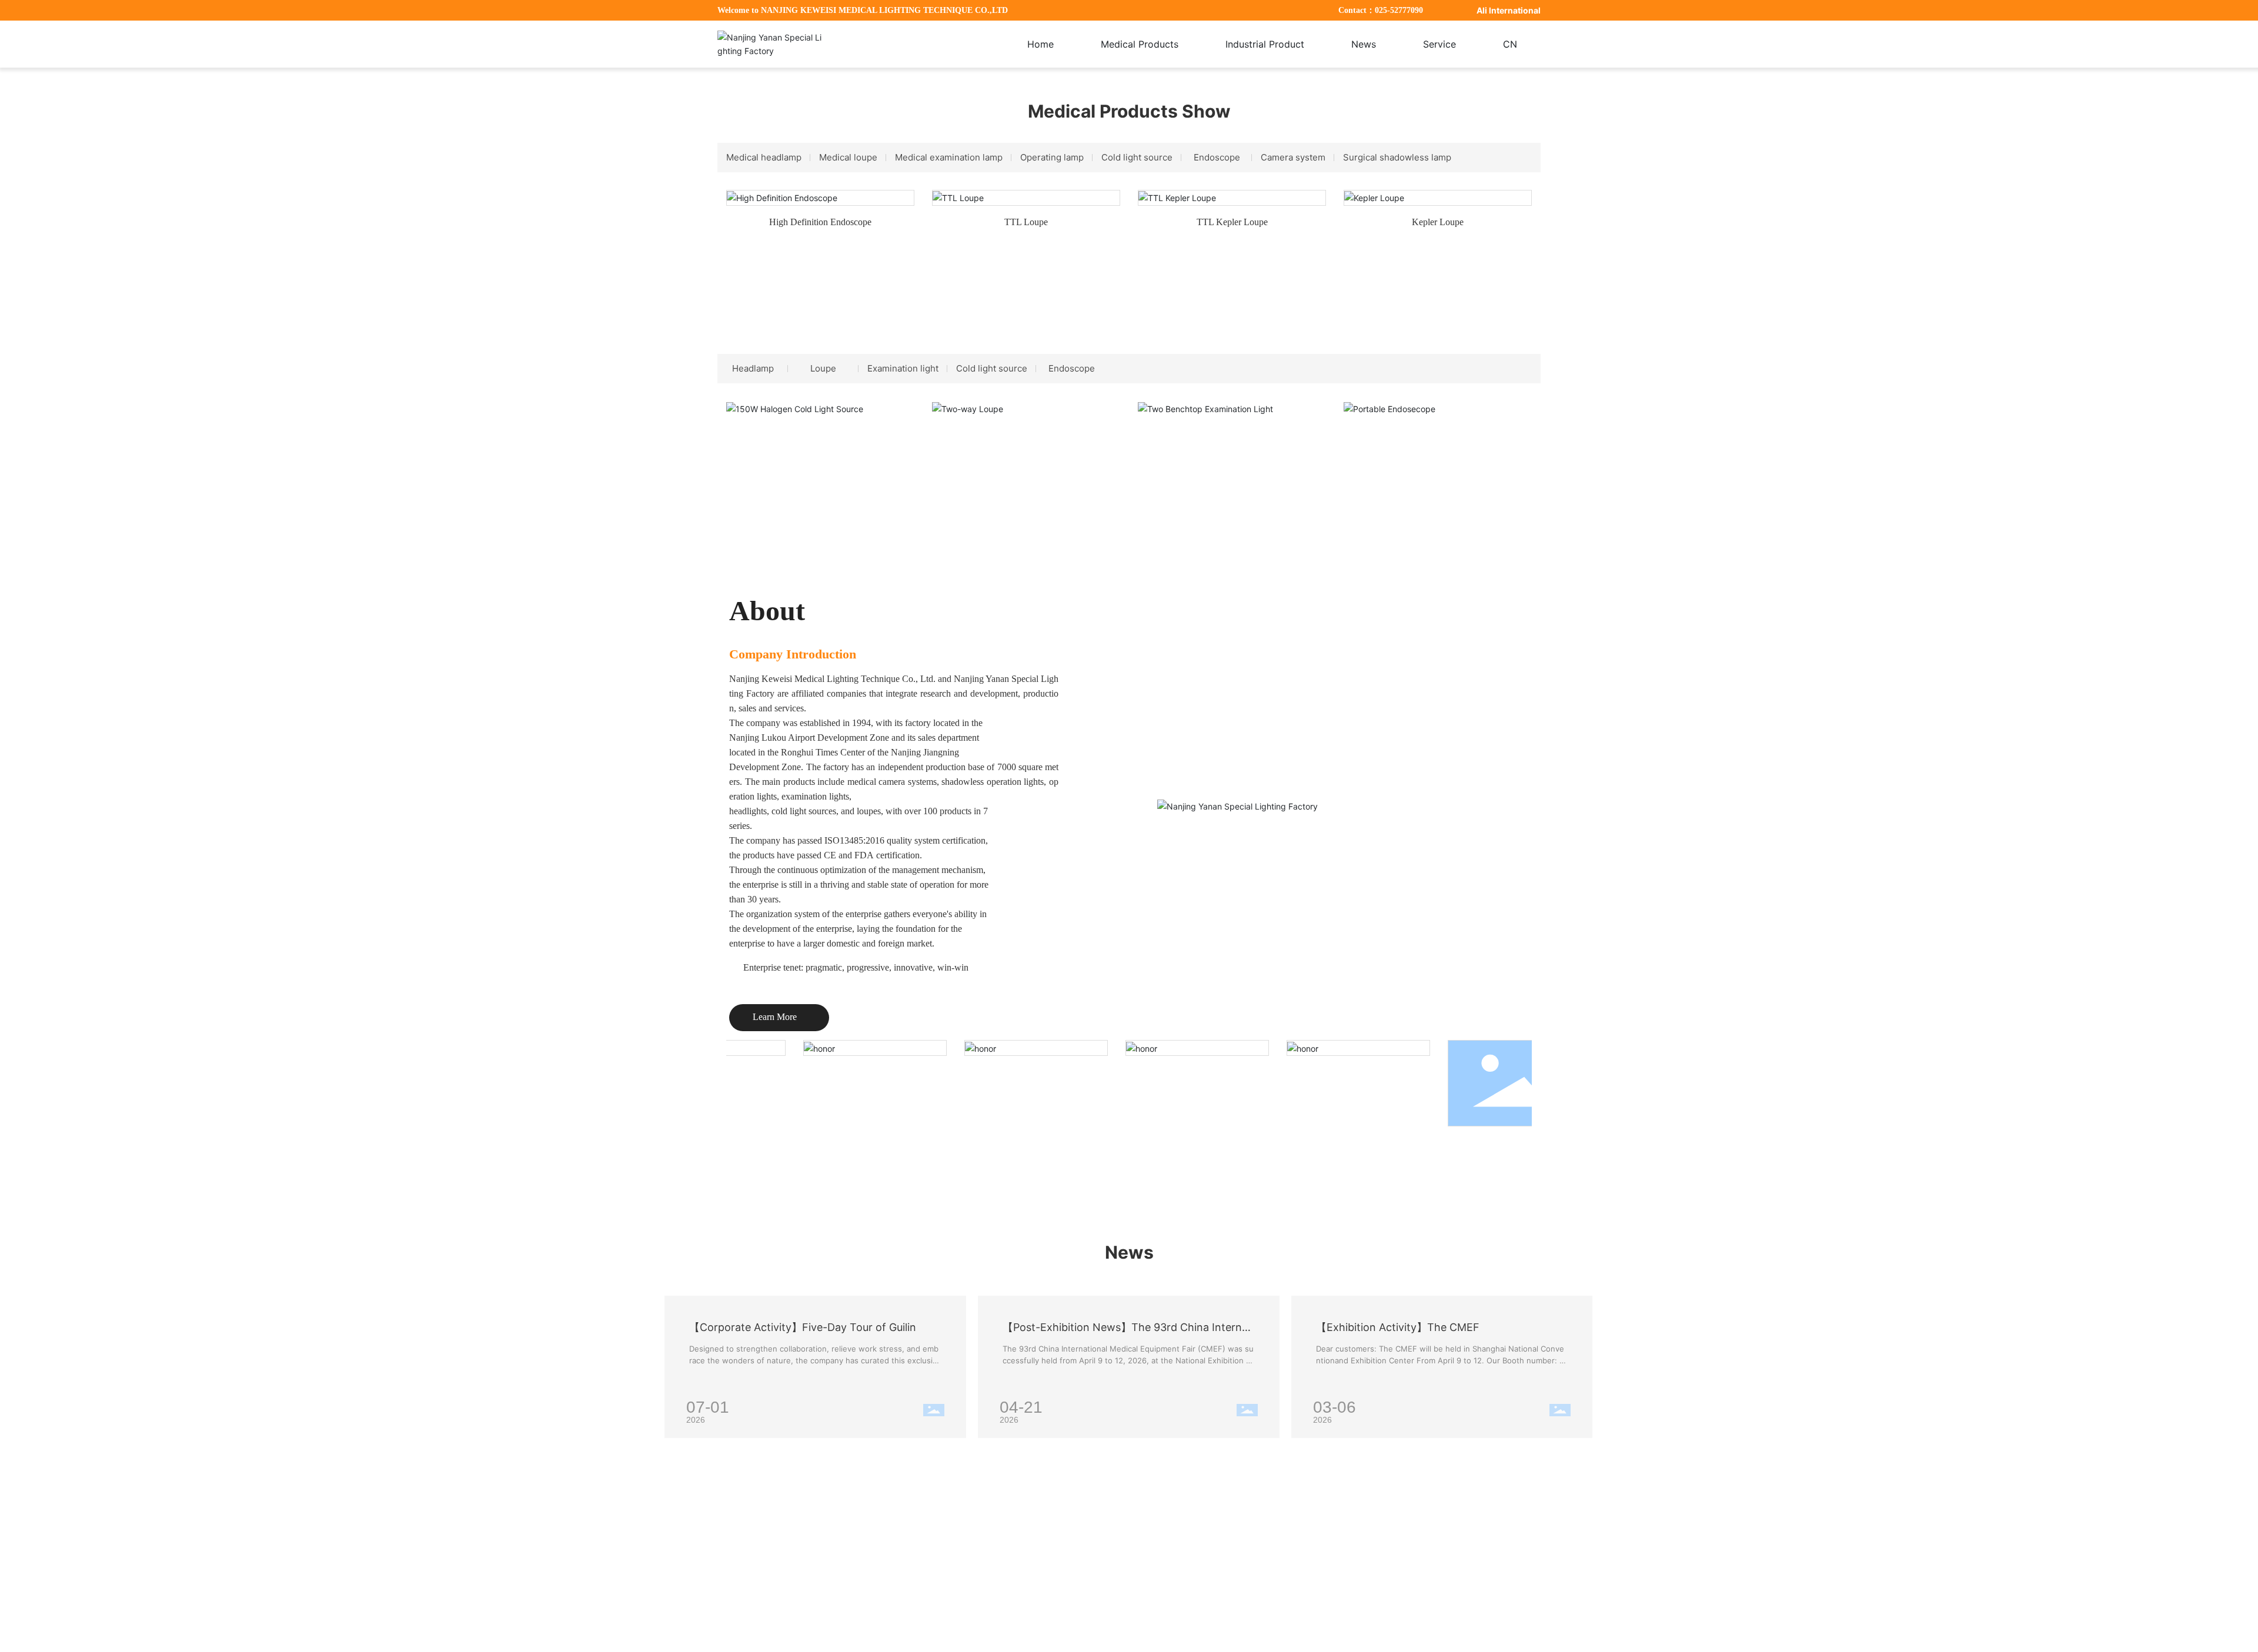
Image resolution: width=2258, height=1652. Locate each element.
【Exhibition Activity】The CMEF (1398, 1327)
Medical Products (1087, 1506)
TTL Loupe (1026, 222)
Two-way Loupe (1026, 432)
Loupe (823, 368)
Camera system (1293, 157)
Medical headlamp (764, 157)
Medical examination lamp (949, 157)
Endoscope (1217, 157)
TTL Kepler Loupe (1232, 222)
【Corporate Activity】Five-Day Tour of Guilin (803, 1327)
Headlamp (753, 368)
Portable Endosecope (1438, 432)
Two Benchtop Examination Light (1232, 432)
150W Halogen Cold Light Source (820, 432)
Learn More (779, 1017)
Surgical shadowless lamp (1397, 157)
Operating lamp (1052, 157)
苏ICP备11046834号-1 (1458, 1633)
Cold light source (1137, 157)
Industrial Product (1168, 1506)
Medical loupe (848, 157)
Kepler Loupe (1438, 222)
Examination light (903, 368)
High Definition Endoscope (820, 222)
